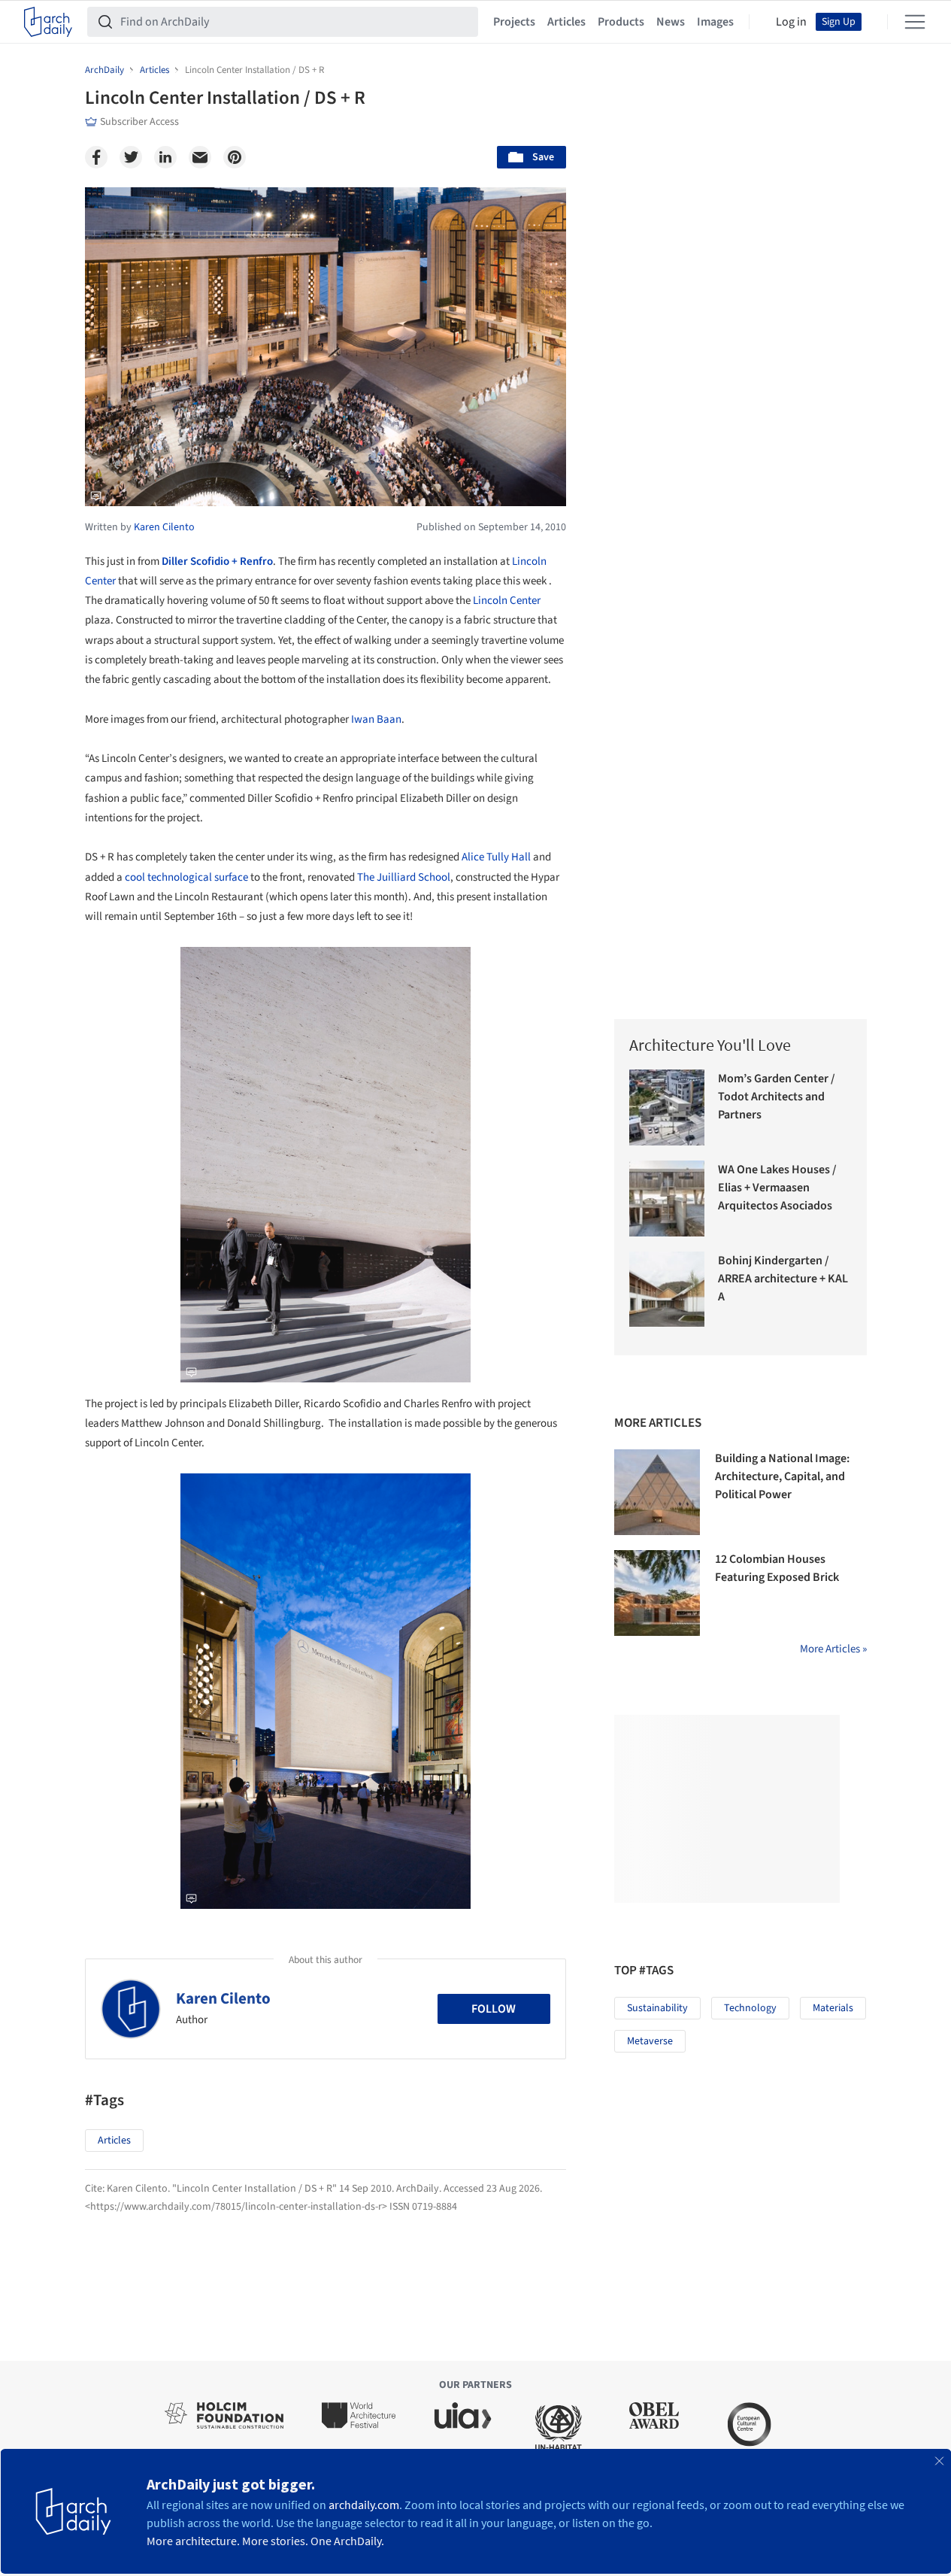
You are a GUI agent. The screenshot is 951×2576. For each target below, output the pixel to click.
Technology (750, 2008)
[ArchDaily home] (48, 22)
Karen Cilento (223, 1998)
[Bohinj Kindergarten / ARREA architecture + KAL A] (667, 1290)
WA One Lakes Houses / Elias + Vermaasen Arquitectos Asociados (777, 1188)
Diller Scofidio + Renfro (217, 561)
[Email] (200, 157)
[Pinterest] (235, 157)
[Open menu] (915, 22)
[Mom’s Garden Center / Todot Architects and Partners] (667, 1107)
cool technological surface (186, 877)
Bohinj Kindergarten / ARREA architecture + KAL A (783, 1279)
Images (715, 22)
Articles (566, 22)
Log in (791, 22)
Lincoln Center (507, 601)
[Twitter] (131, 157)
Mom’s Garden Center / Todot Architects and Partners (777, 1097)
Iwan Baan (376, 719)
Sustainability (657, 2008)
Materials (833, 2008)
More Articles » (833, 1649)
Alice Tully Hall (496, 857)
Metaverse (650, 2041)
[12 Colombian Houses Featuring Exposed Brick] (657, 1593)
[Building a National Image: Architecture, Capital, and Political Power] (657, 1492)
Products (621, 22)
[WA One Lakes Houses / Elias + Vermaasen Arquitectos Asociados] (667, 1198)
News (671, 22)
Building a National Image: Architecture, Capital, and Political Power (782, 1476)
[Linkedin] (165, 157)
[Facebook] (96, 157)
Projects (514, 22)
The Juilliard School (404, 877)
